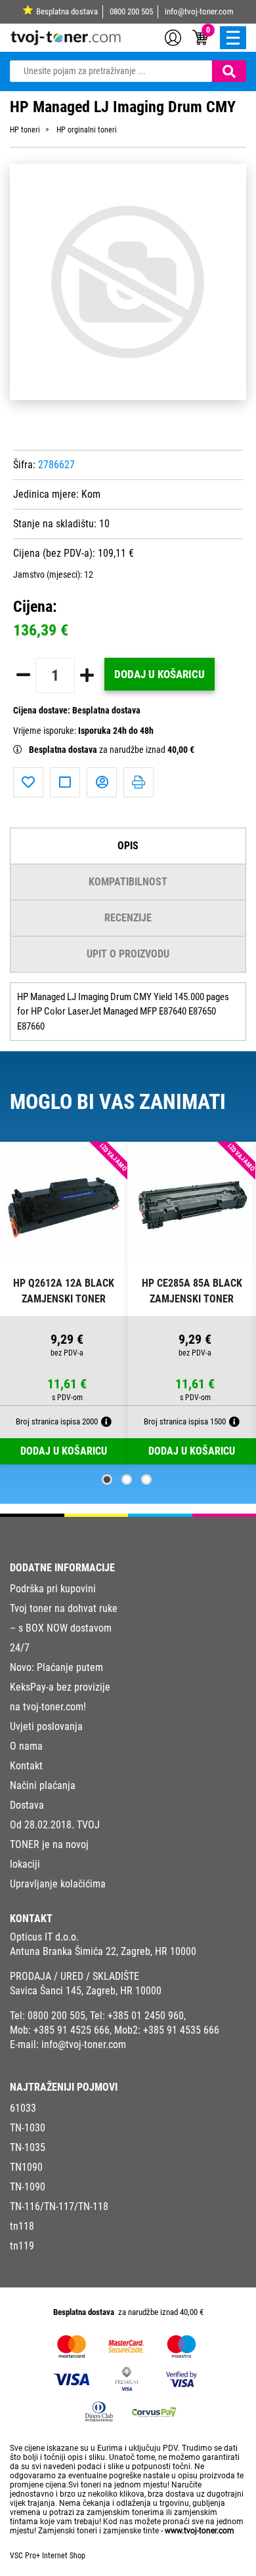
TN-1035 (28, 2147)
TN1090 (26, 2167)
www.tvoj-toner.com (200, 2531)
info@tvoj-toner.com (199, 11)
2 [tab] (127, 1479)
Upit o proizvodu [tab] (128, 954)
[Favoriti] (28, 782)
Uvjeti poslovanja (46, 1726)
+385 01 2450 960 (146, 2016)
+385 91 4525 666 (72, 2030)
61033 (23, 2108)
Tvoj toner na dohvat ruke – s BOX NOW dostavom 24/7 (64, 1628)
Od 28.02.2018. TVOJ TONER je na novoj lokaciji (55, 1844)
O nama (26, 1746)
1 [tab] (107, 1479)
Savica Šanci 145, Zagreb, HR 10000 (86, 1991)
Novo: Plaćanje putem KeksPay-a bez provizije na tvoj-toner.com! (60, 1687)
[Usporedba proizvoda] (65, 782)
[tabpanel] (64, 1303)
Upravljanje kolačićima (58, 1884)
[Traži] (229, 71)
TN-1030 (28, 2128)
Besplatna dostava (67, 11)
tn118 (22, 2226)
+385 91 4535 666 (181, 2030)
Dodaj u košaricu (160, 674)
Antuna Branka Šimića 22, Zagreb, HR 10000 (103, 1951)
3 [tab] (146, 1479)
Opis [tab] (128, 846)
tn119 (22, 2246)
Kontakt (26, 1766)
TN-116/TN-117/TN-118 (59, 2206)
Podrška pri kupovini (53, 1589)
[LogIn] (173, 37)
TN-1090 (28, 2187)
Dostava (27, 1805)
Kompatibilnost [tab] (128, 882)
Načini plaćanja (43, 1785)
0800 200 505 (131, 11)
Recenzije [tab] (128, 918)
